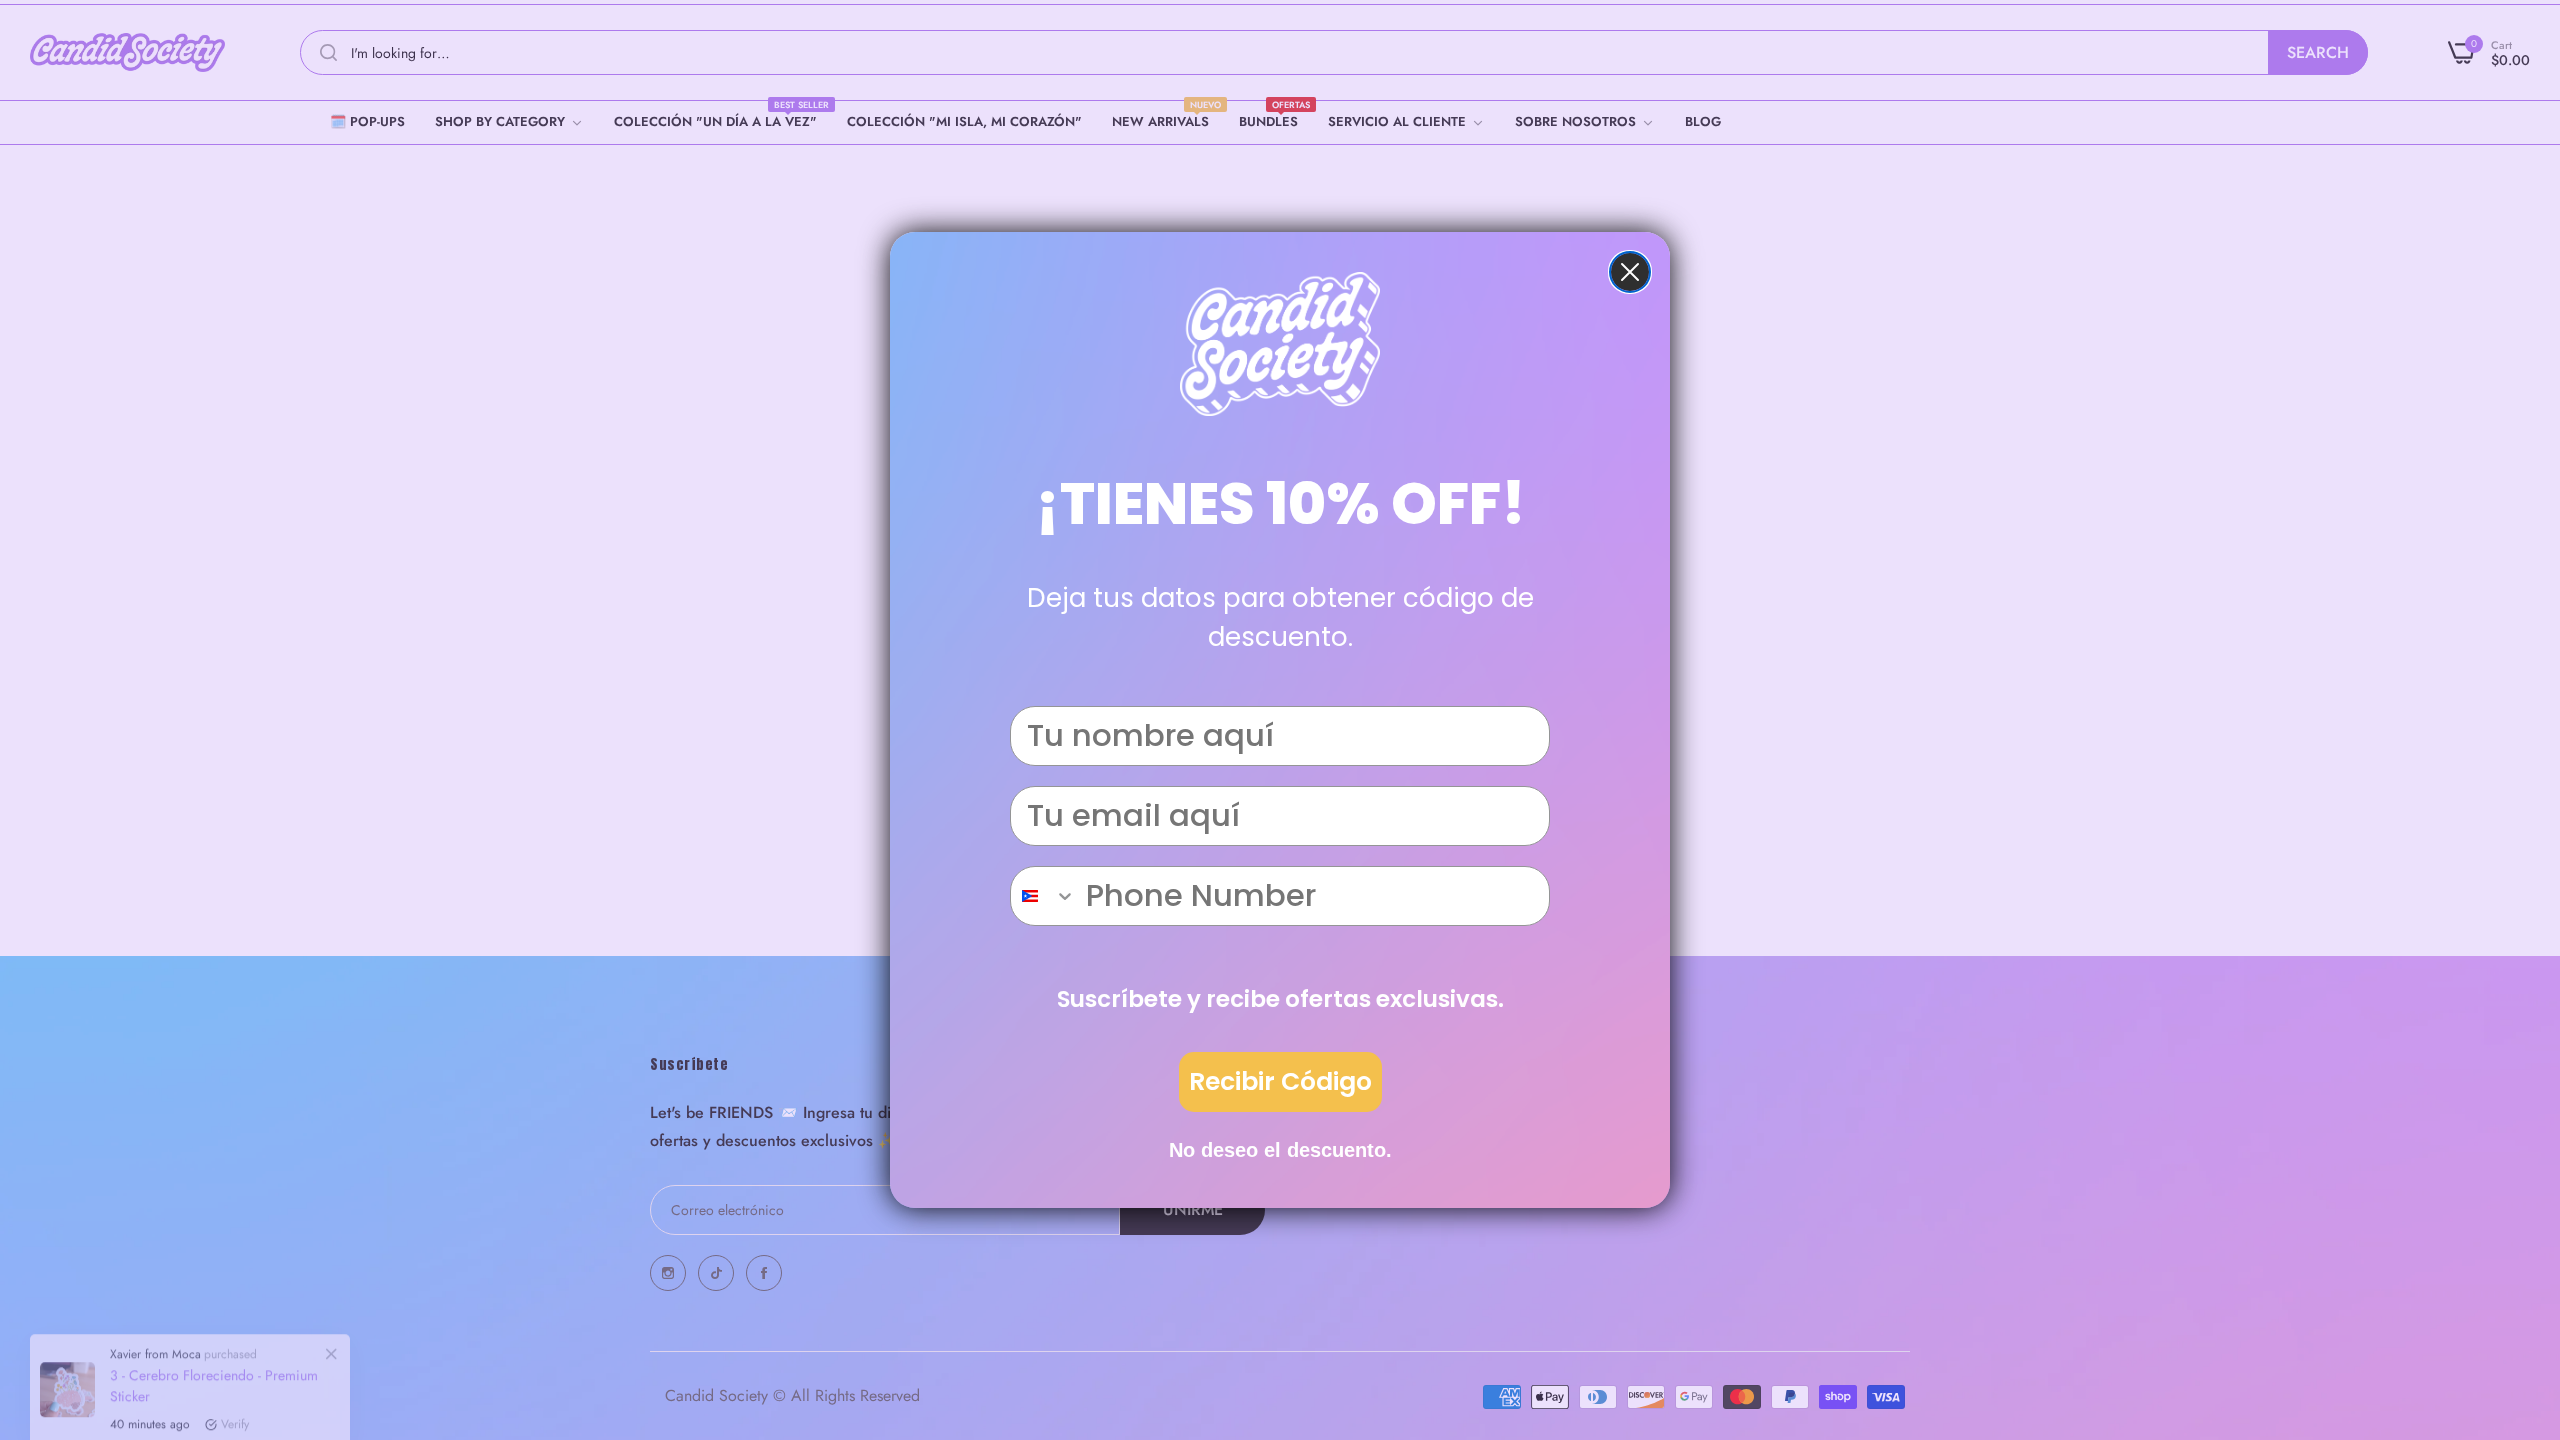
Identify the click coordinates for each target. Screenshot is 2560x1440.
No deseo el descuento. (1280, 1150)
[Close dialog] (1630, 272)
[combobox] (1043, 896)
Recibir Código (1280, 1081)
